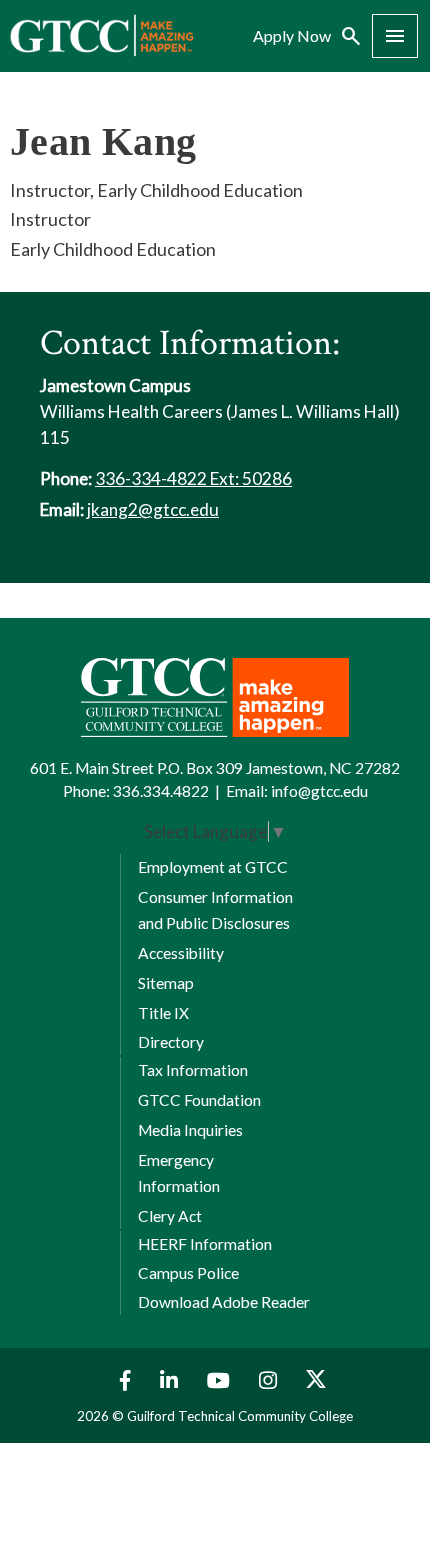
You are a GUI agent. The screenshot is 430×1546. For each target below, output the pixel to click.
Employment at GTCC (213, 867)
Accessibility (181, 953)
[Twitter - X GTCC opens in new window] (316, 1380)
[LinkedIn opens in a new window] (171, 1380)
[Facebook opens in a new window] (120, 1380)
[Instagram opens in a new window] (270, 1380)
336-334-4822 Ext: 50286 (193, 478)
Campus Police (188, 1273)
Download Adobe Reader (224, 1302)
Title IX (163, 1013)
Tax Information (193, 1070)
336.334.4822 (161, 791)
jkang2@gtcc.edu (153, 509)
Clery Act (170, 1216)
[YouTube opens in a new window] (221, 1380)
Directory (171, 1042)
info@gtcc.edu (319, 791)
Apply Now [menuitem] (292, 36)
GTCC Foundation (199, 1100)
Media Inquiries (190, 1130)
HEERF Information (205, 1244)
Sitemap (166, 983)
